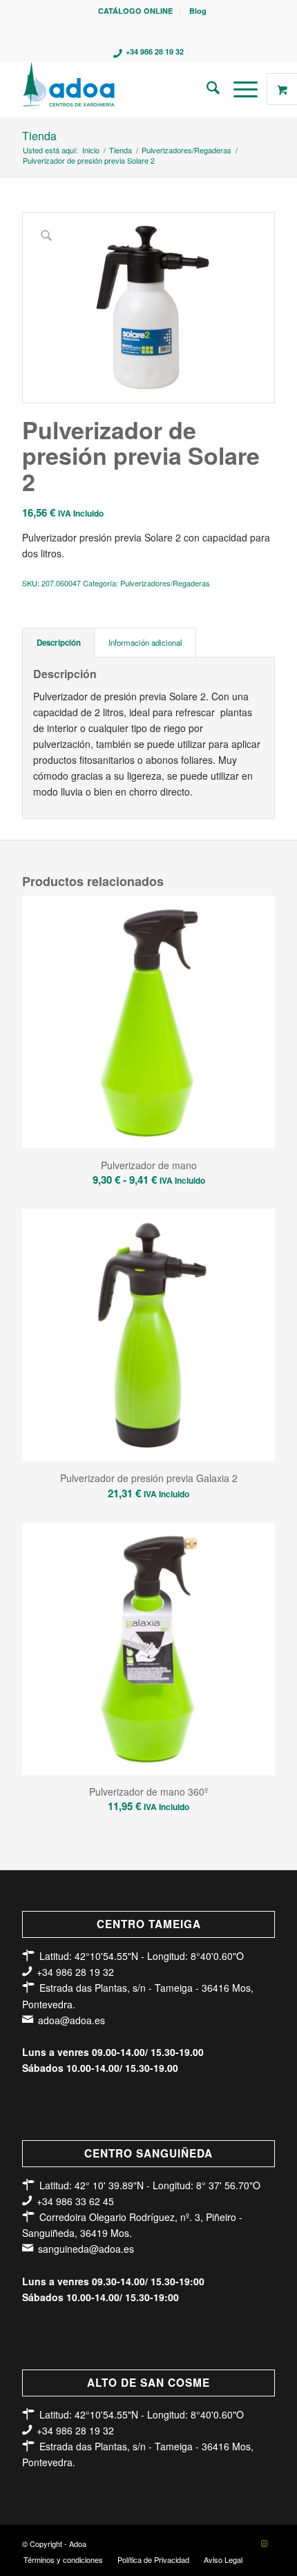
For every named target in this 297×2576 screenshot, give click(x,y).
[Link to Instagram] (265, 2543)
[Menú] (239, 89)
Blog (198, 11)
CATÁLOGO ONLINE (135, 11)
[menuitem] (136, 11)
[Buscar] (206, 89)
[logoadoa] (123, 89)
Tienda (39, 136)
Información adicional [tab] (145, 642)
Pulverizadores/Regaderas (165, 583)
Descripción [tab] (59, 643)
